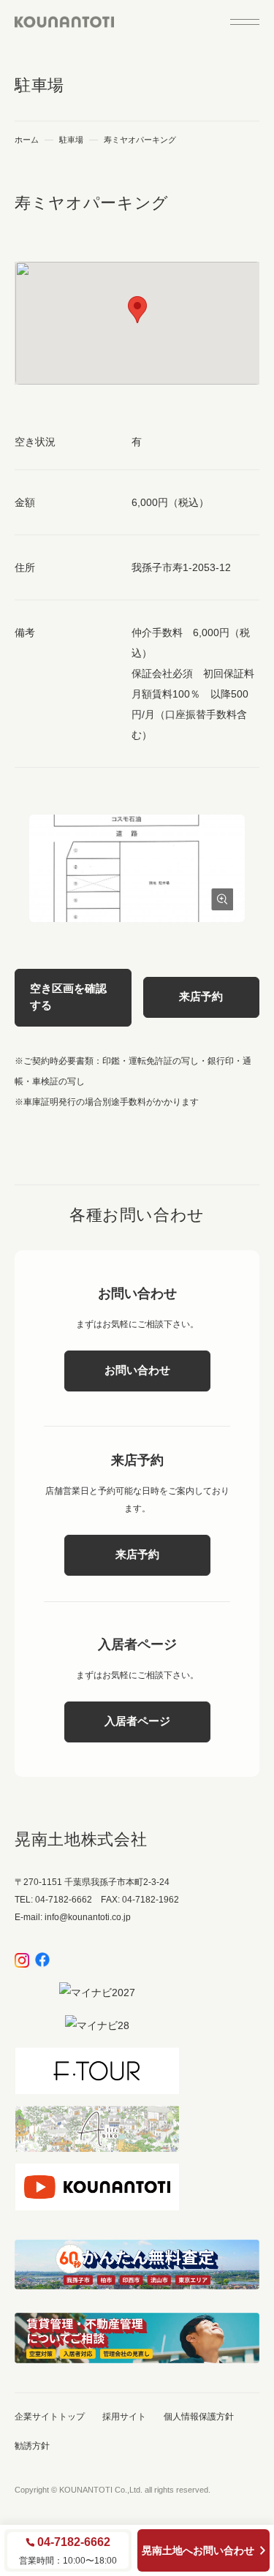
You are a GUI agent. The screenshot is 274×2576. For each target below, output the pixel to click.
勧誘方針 (32, 2446)
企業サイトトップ (50, 2417)
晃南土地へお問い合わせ (198, 2550)
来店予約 (201, 996)
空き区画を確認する (68, 997)
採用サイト (124, 2417)
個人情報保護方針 (199, 2417)
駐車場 (71, 140)
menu (245, 22)
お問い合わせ (137, 1370)
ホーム (27, 140)
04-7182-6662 (74, 2542)
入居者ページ (137, 1721)
